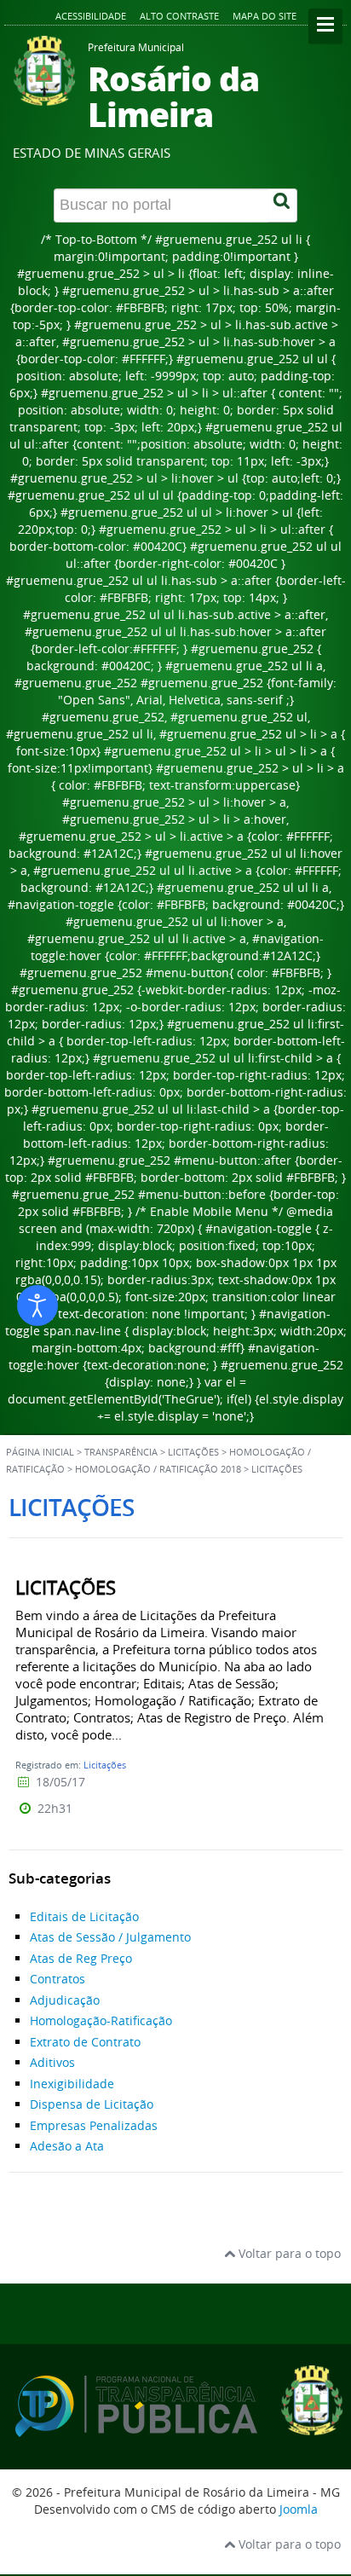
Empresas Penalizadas (94, 2125)
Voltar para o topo (288, 2253)
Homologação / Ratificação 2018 (158, 1469)
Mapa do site (265, 16)
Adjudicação (65, 2000)
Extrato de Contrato (85, 2042)
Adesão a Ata (67, 2146)
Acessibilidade (91, 16)
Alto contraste (179, 16)
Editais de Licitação (84, 1916)
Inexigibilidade (72, 2084)
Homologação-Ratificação (101, 2020)
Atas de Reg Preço (81, 1958)
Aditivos (52, 2062)
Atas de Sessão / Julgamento (110, 1937)
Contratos (58, 1979)
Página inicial (40, 1452)
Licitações (105, 1765)
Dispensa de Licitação (92, 2104)
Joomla (299, 2509)
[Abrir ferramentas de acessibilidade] (37, 1305)
